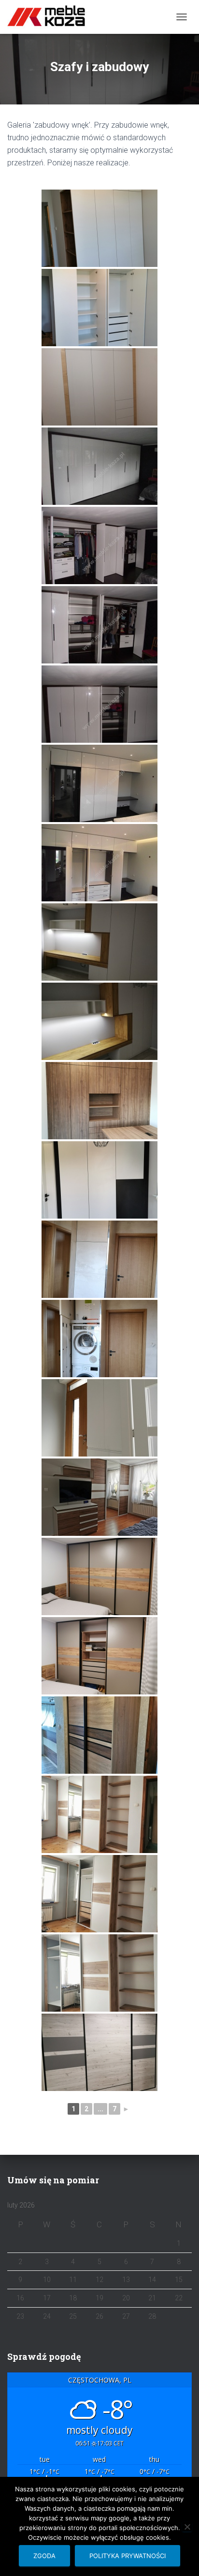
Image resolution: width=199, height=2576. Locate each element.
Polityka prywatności (128, 2556)
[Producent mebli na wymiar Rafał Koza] (52, 17)
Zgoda (44, 2556)
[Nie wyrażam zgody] (187, 2527)
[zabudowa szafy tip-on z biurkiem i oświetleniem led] (99, 1021)
